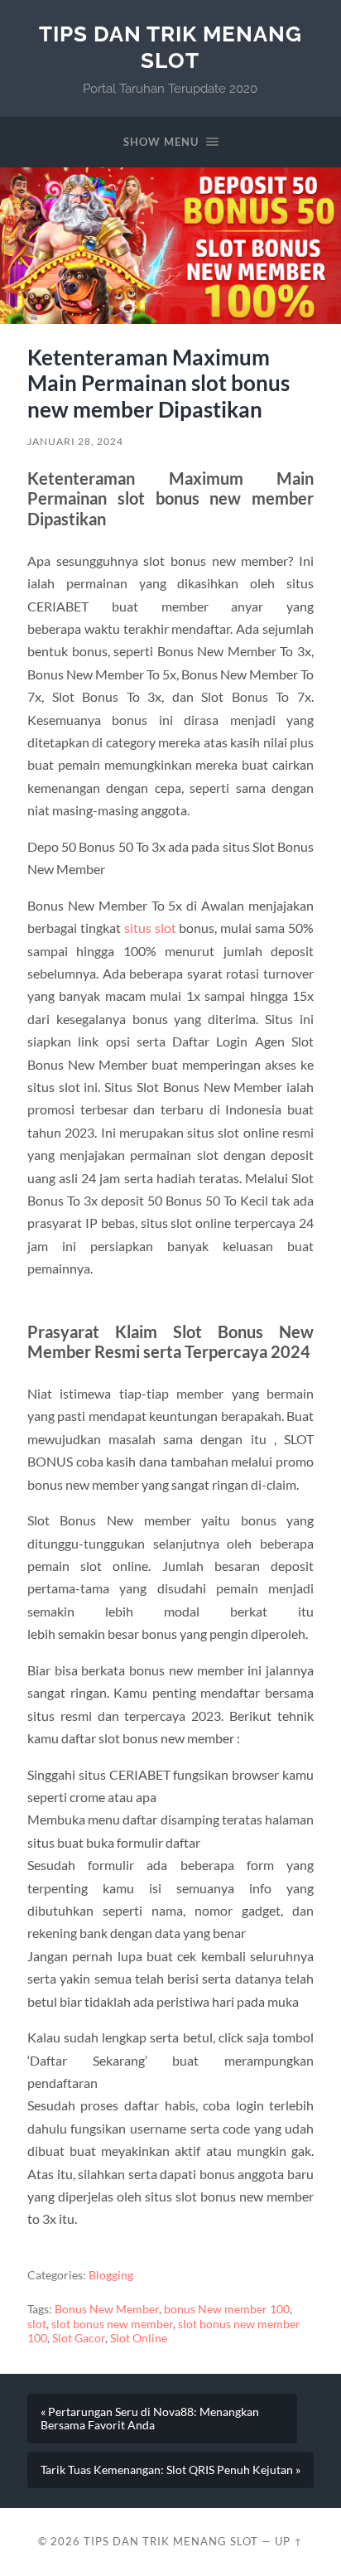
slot (37, 2324)
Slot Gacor (79, 2338)
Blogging (111, 2275)
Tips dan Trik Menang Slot (170, 47)
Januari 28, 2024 (75, 441)
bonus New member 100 (227, 2309)
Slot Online (139, 2338)
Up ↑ (289, 2541)
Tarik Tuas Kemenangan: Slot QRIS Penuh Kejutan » (170, 2470)
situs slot (150, 928)
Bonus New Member (107, 2309)
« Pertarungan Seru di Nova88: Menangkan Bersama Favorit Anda (150, 2419)
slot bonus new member (112, 2324)
